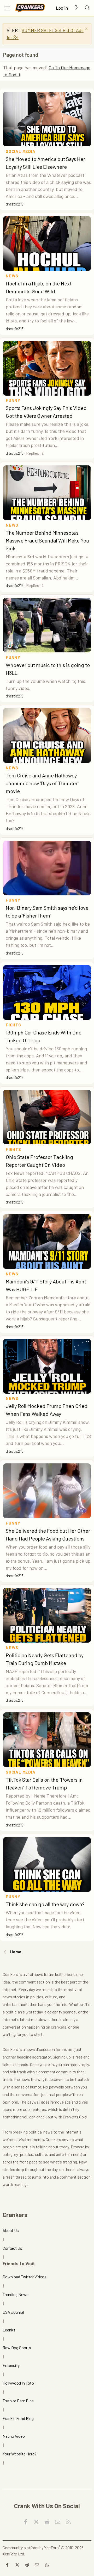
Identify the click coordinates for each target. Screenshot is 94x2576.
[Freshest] (76, 8)
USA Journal (13, 2312)
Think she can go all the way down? (45, 1904)
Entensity (11, 2365)
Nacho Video (14, 2436)
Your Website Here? (20, 2454)
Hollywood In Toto (18, 2383)
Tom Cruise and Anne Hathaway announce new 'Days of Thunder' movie (42, 783)
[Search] (87, 8)
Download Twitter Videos (25, 2277)
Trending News (16, 2294)
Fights (13, 1025)
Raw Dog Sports (17, 2347)
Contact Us (12, 2248)
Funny (13, 400)
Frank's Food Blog (18, 2418)
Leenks (9, 2330)
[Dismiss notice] (86, 30)
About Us (11, 2230)
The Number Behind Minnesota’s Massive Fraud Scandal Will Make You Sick (47, 540)
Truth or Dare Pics (18, 2401)
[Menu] (7, 8)
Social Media (21, 151)
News (12, 276)
